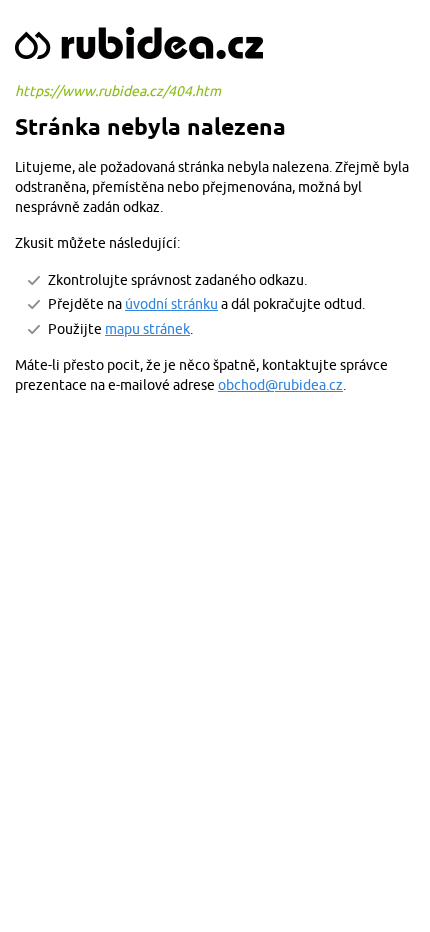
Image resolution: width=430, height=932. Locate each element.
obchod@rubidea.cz (280, 385)
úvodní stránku (171, 304)
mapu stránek (147, 329)
